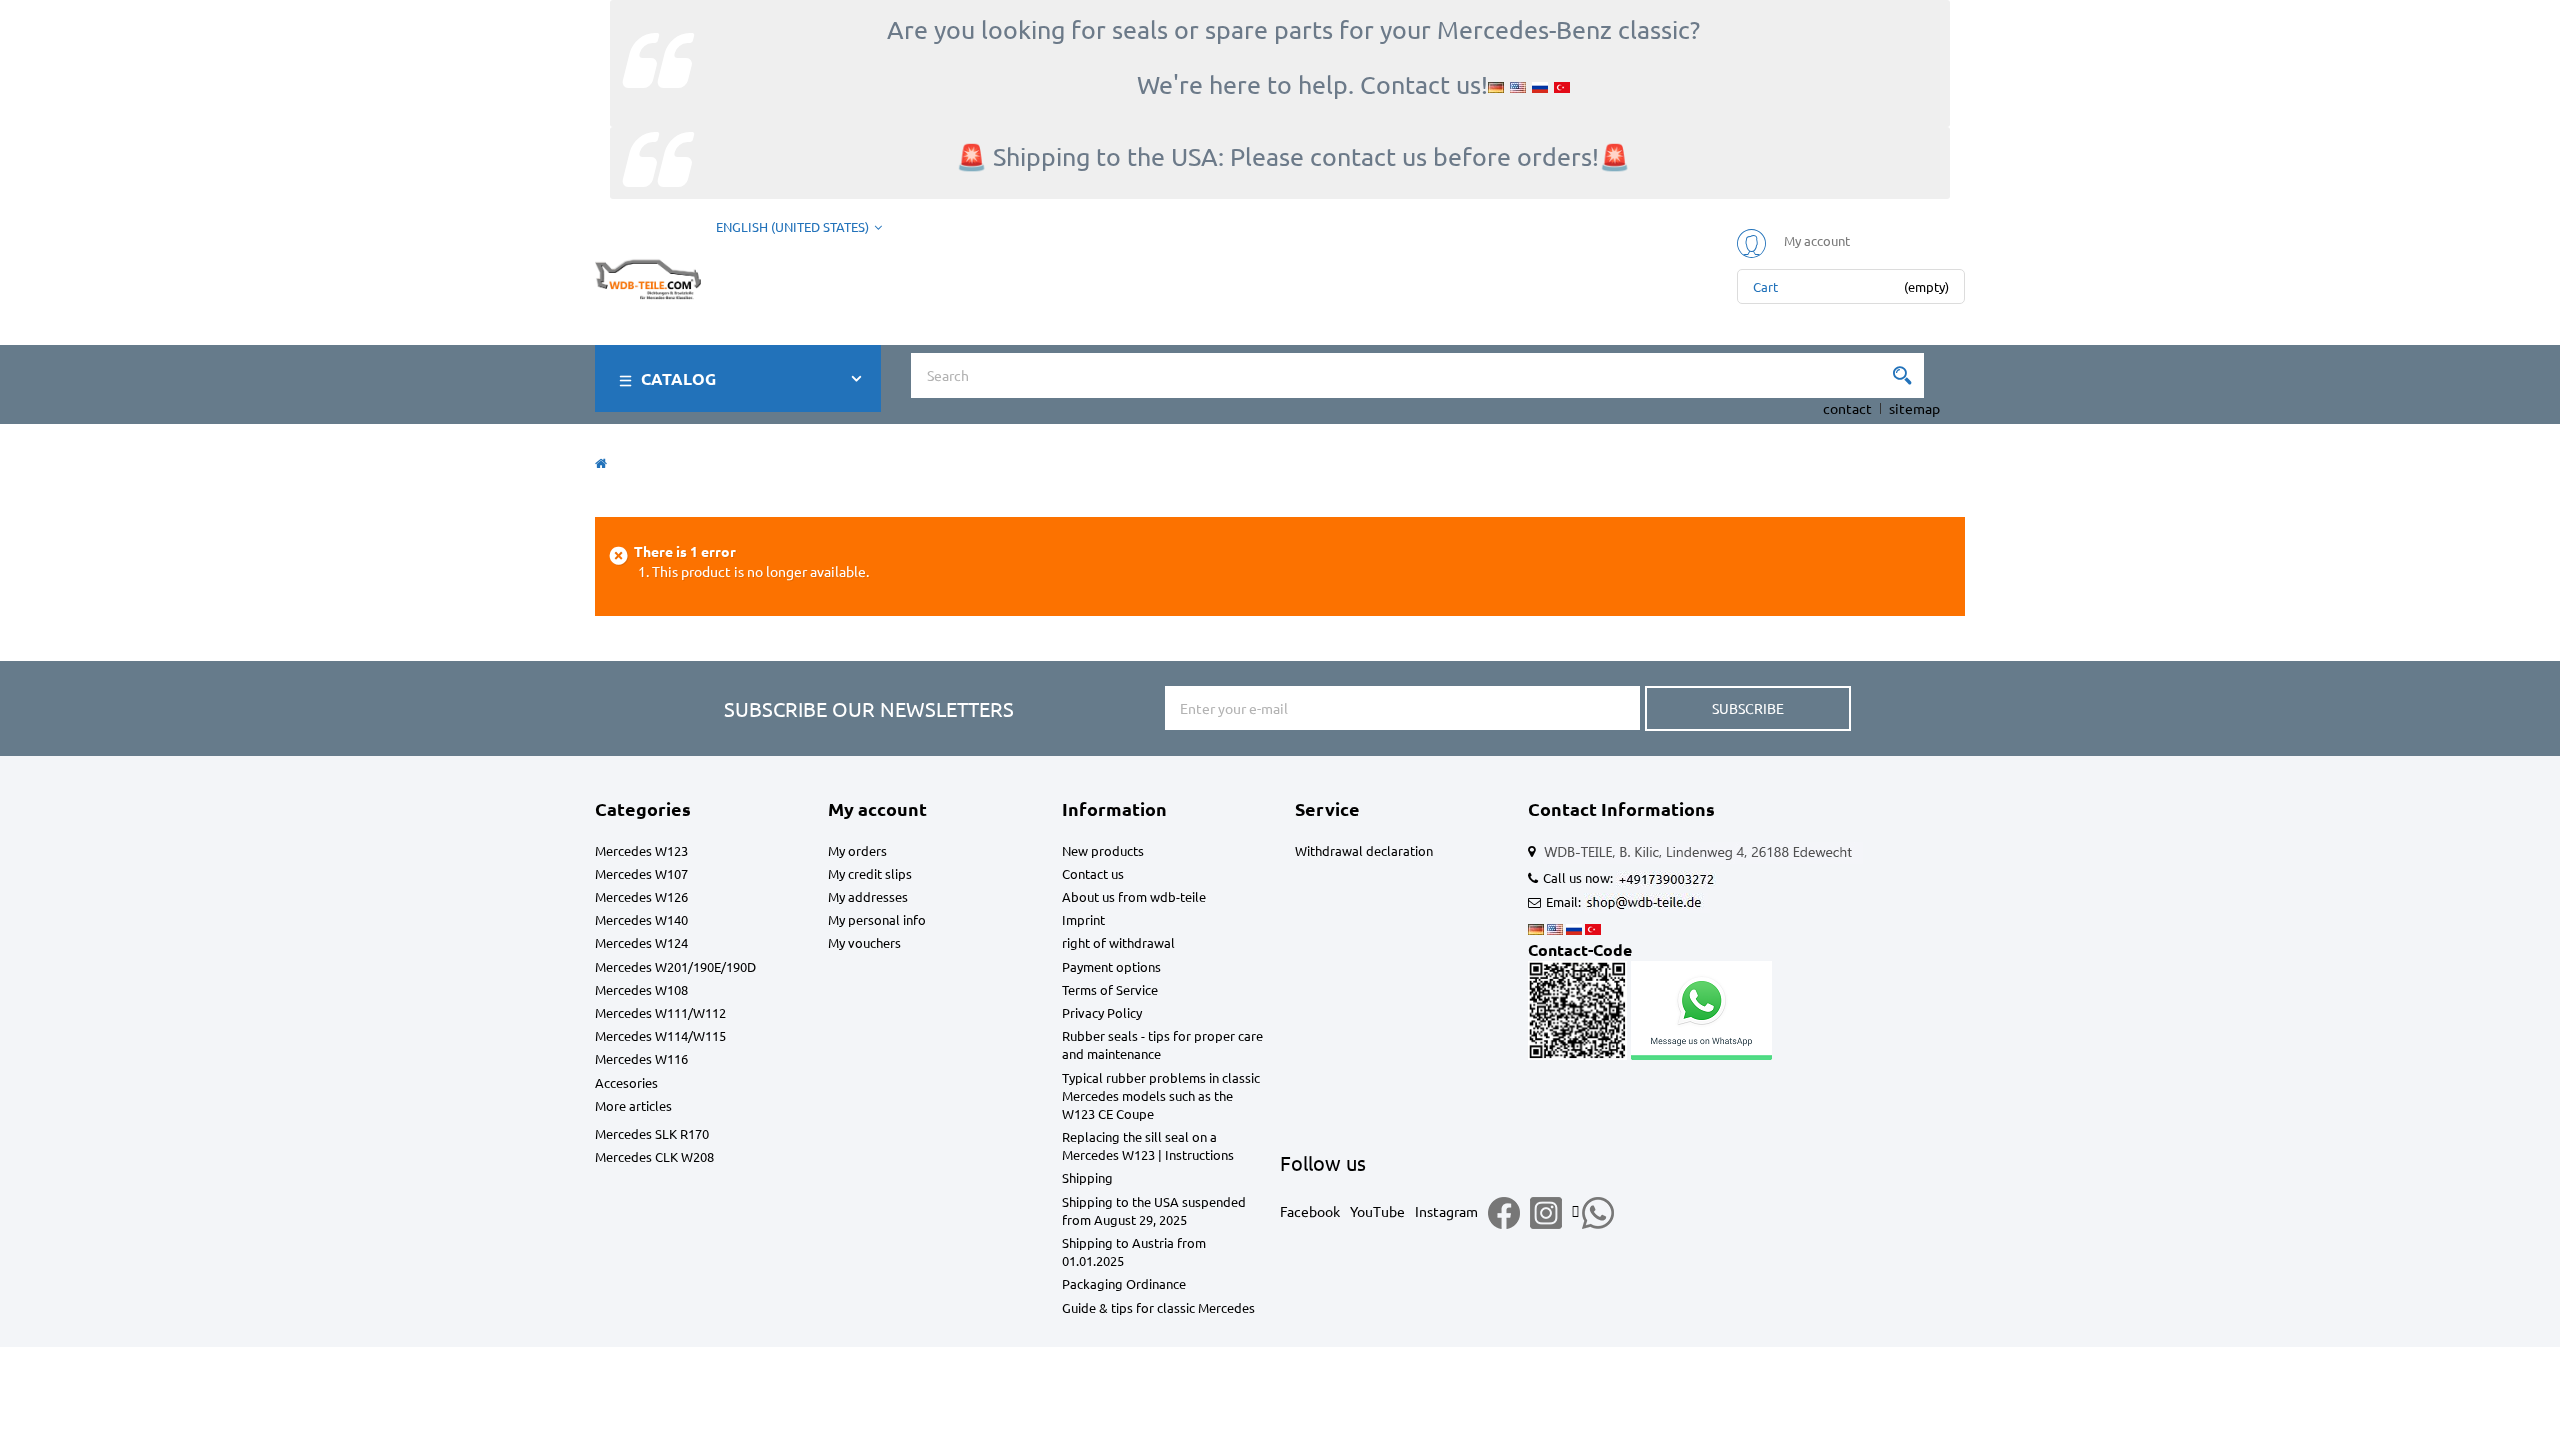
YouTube (1377, 1211)
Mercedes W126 (641, 896)
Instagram (1446, 1211)
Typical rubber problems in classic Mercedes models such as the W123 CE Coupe (1161, 1095)
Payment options (1111, 966)
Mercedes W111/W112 (660, 1012)
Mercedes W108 (641, 989)
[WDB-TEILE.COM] (648, 275)
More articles (633, 1105)
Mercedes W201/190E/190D (675, 966)
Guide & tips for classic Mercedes (1158, 1307)
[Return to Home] (601, 462)
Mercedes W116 (641, 1058)
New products (1103, 850)
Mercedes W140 (641, 919)
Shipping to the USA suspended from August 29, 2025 (1154, 1210)
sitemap (1914, 408)
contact (1847, 408)
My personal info (877, 919)
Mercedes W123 (641, 850)
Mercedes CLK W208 (654, 1156)
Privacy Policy (1102, 1012)
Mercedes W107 (641, 873)
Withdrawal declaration (1364, 850)
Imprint (1083, 919)
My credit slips (870, 873)
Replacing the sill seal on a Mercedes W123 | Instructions (1148, 1145)
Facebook (1310, 1211)
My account (877, 808)
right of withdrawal (1118, 942)
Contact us (1093, 873)
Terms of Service (1110, 989)
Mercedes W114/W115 (660, 1035)
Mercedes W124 (641, 942)
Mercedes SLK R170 (652, 1133)
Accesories (626, 1082)
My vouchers (864, 942)
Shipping (1087, 1177)
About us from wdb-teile (1134, 896)
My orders (857, 850)
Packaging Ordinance (1124, 1283)
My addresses (868, 896)
